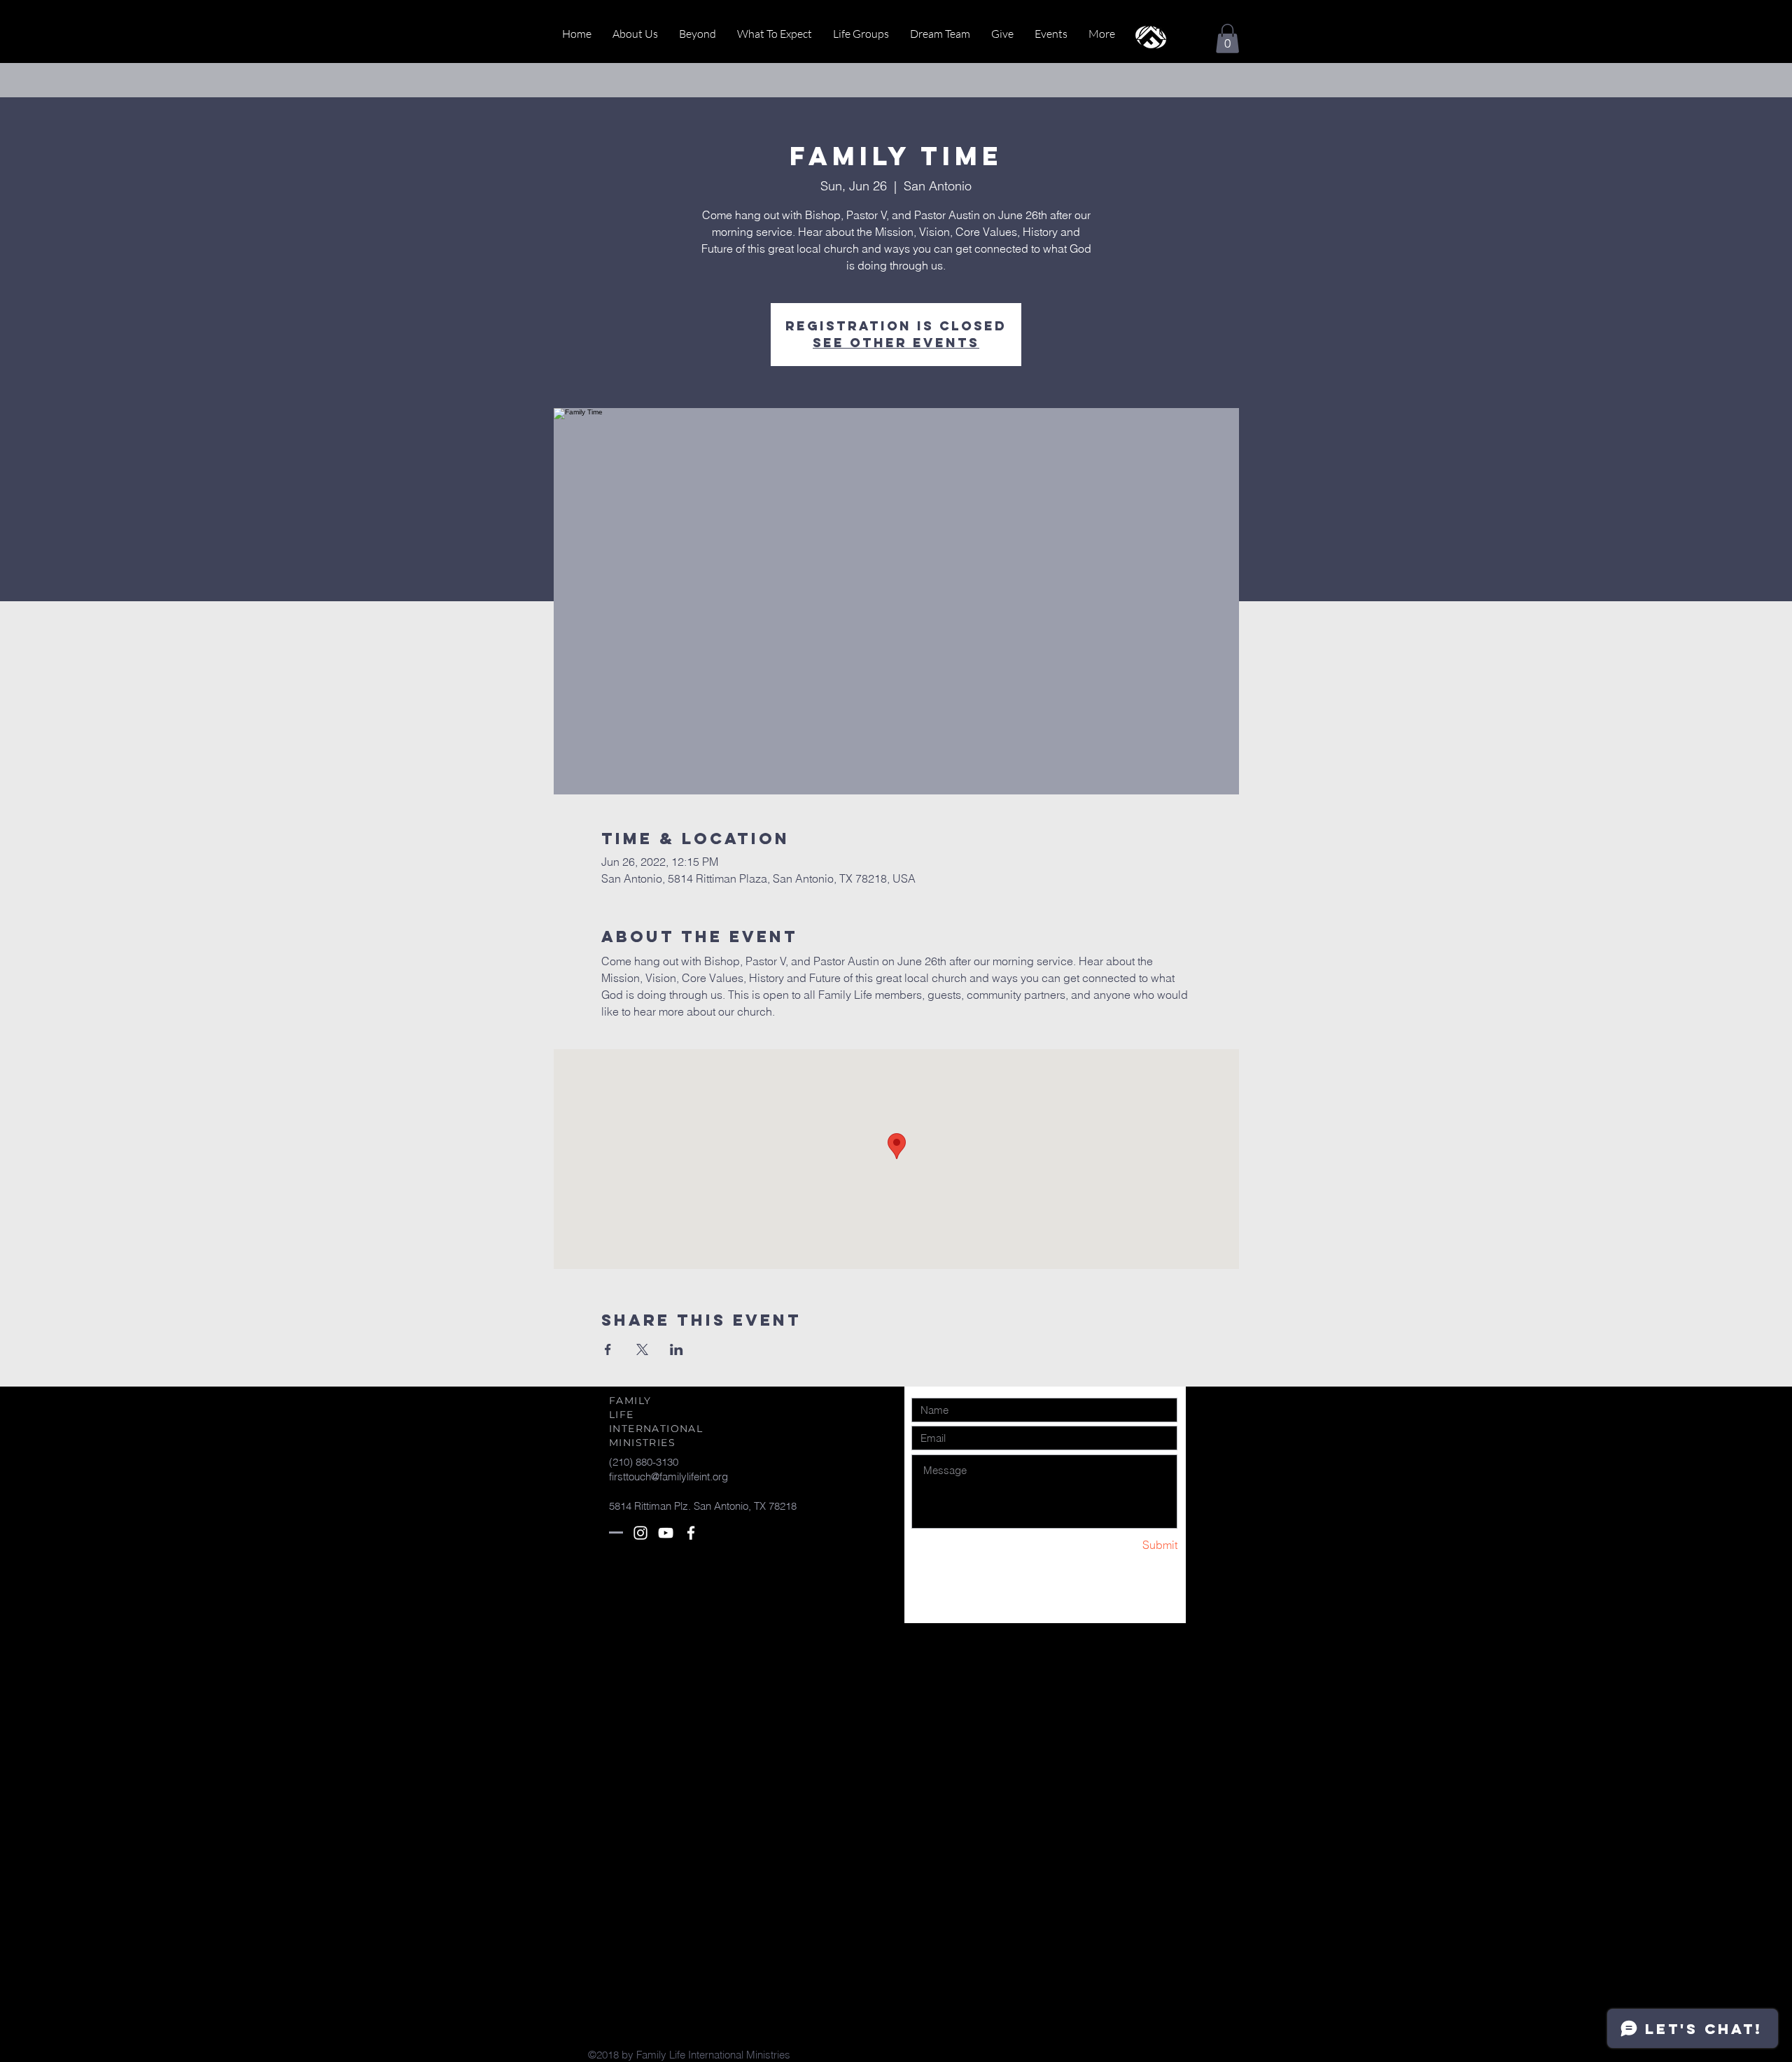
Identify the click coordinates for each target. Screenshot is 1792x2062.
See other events (896, 343)
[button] (1227, 38)
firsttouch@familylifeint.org (668, 1477)
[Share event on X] (642, 1349)
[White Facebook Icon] (691, 1533)
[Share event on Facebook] (608, 1349)
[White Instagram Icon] (640, 1533)
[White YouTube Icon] (666, 1533)
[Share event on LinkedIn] (677, 1349)
